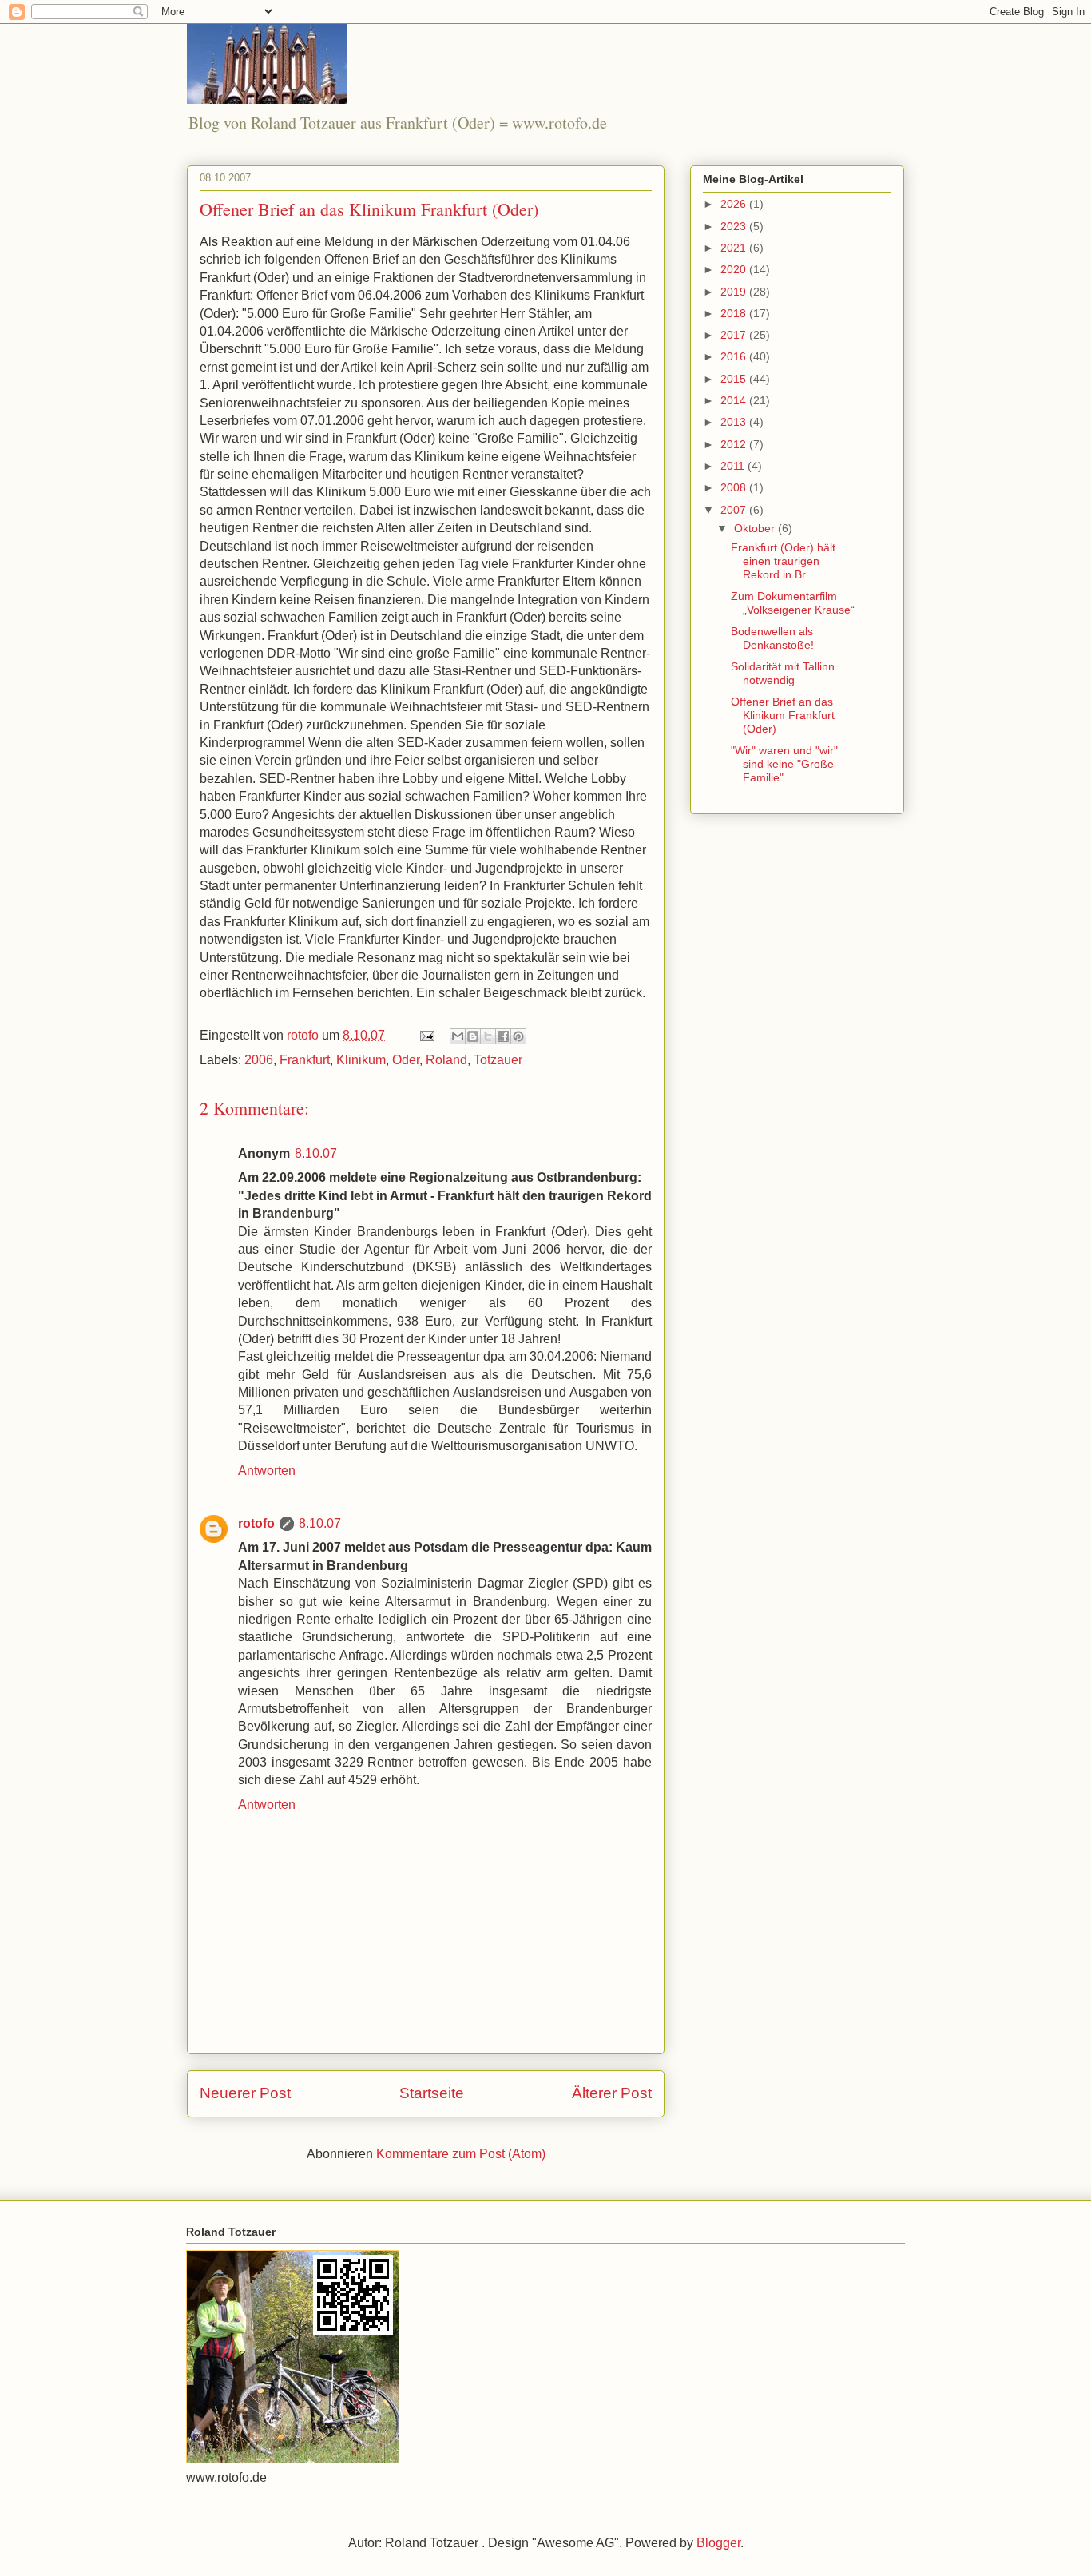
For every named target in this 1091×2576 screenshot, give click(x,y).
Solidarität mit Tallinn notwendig (783, 673)
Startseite (432, 2093)
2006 (259, 1060)
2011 (734, 466)
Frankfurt (305, 1060)
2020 (735, 269)
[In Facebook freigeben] (503, 1036)
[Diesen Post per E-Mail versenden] (458, 1036)
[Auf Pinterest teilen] (518, 1036)
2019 (735, 292)
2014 (735, 400)
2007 (735, 510)
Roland (446, 1060)
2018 (735, 313)
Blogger (718, 2543)
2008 (735, 487)
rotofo (256, 1523)
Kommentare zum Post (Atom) (461, 2154)
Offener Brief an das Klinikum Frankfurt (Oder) (783, 715)
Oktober (756, 528)
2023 (735, 226)
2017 (735, 335)
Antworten (267, 1471)
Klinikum (361, 1060)
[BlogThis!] (473, 1036)
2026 (735, 204)
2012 (735, 444)
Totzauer (498, 1060)
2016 (735, 356)
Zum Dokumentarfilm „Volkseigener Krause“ (793, 603)
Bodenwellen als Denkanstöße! (772, 638)
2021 (735, 248)
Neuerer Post (245, 2093)
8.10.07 (316, 1153)
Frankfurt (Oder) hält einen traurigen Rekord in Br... (783, 561)
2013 (735, 422)
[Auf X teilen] (488, 1036)
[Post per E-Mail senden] (426, 1035)
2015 (735, 379)
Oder (406, 1060)
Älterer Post (612, 2093)
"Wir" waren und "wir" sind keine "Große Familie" (784, 764)
